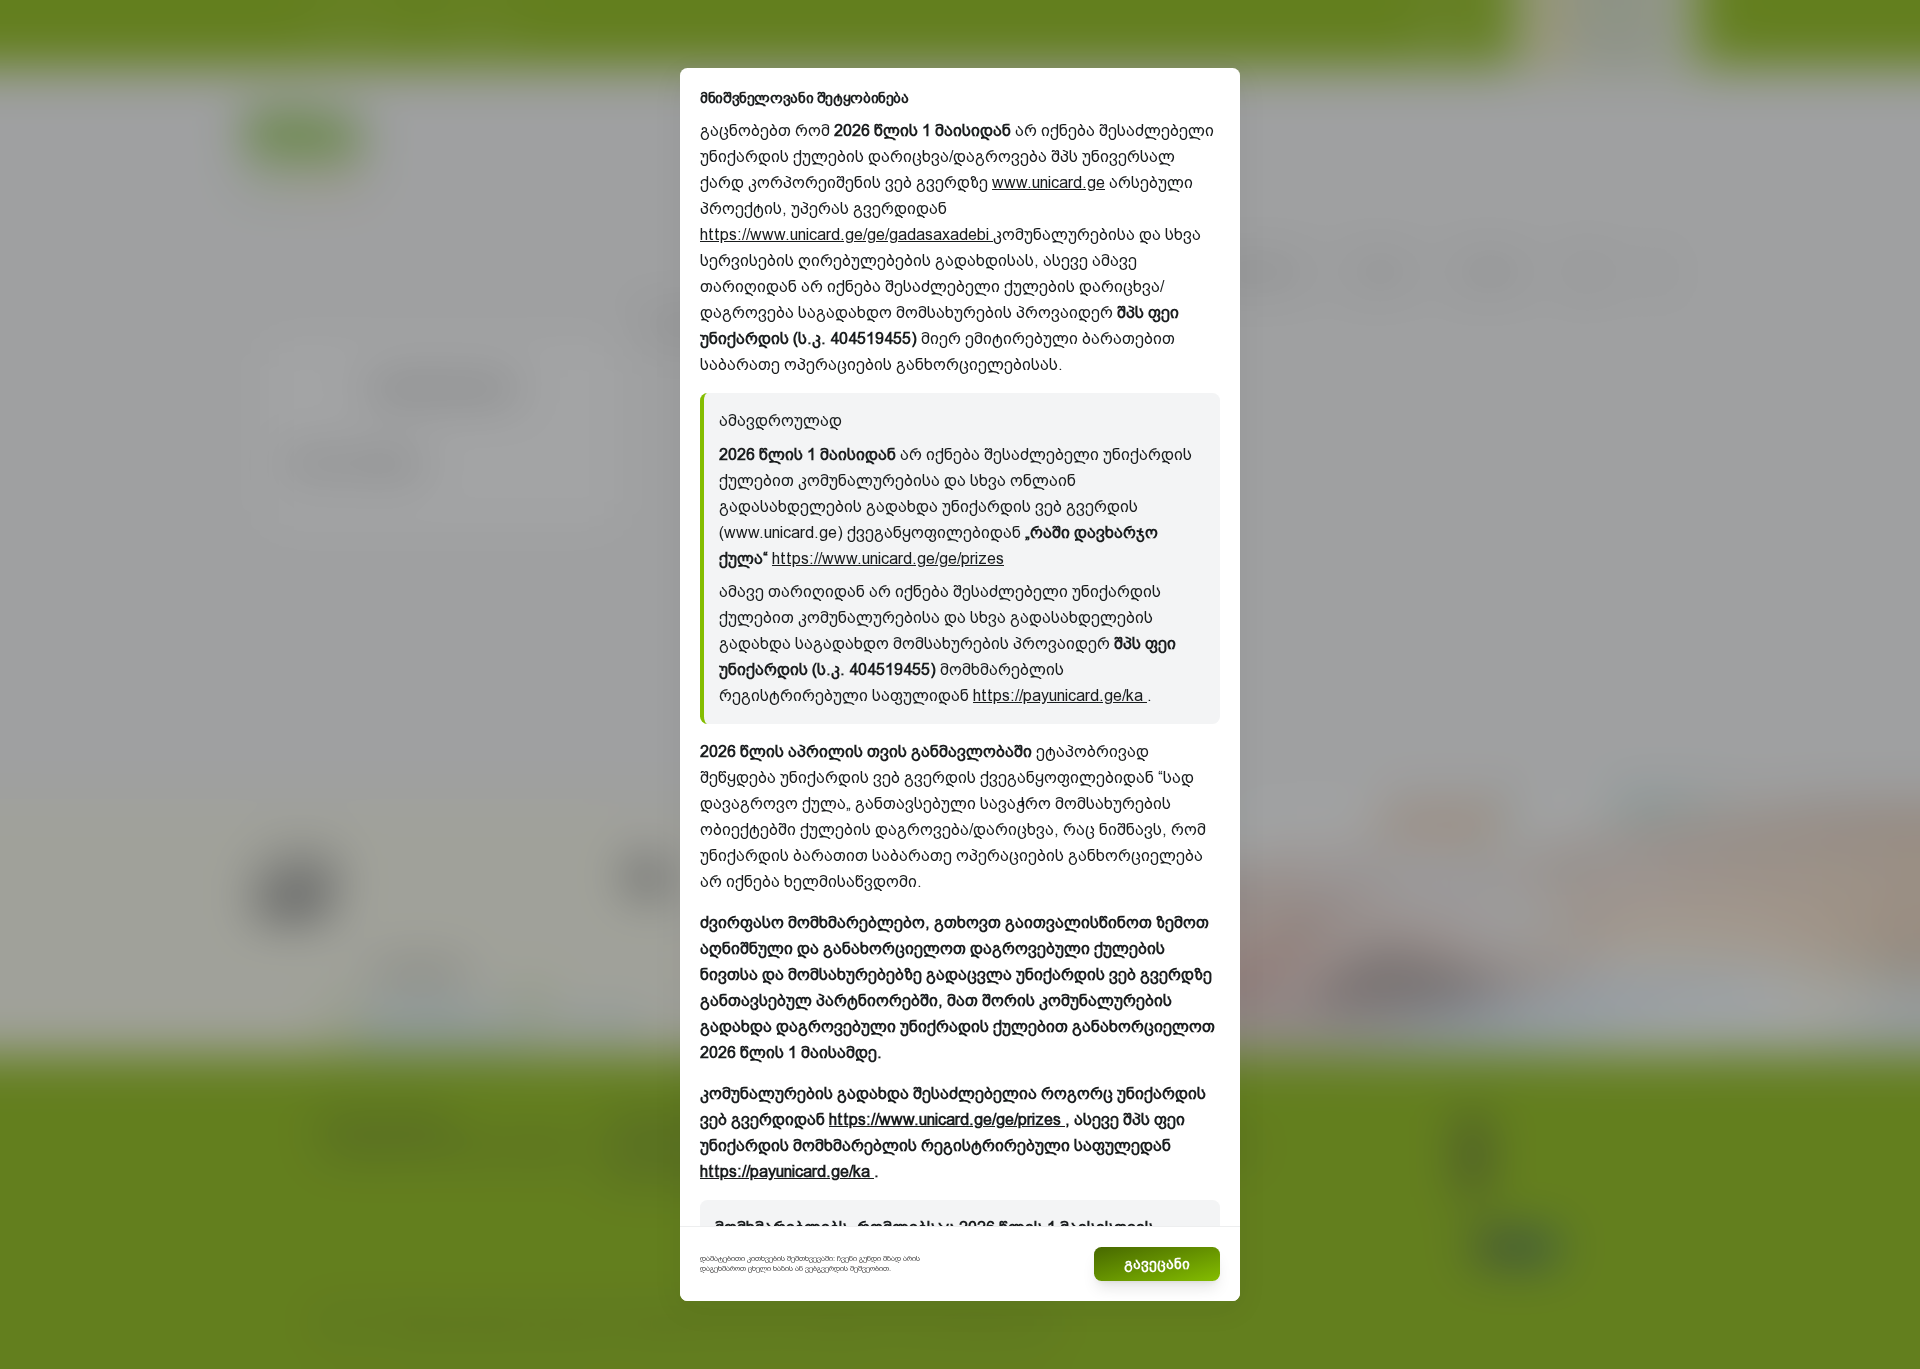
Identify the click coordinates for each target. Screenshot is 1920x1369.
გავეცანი (1157, 1264)
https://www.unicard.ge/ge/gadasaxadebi (846, 234)
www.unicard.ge (1048, 182)
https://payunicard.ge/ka (1060, 695)
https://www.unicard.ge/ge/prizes (888, 558)
